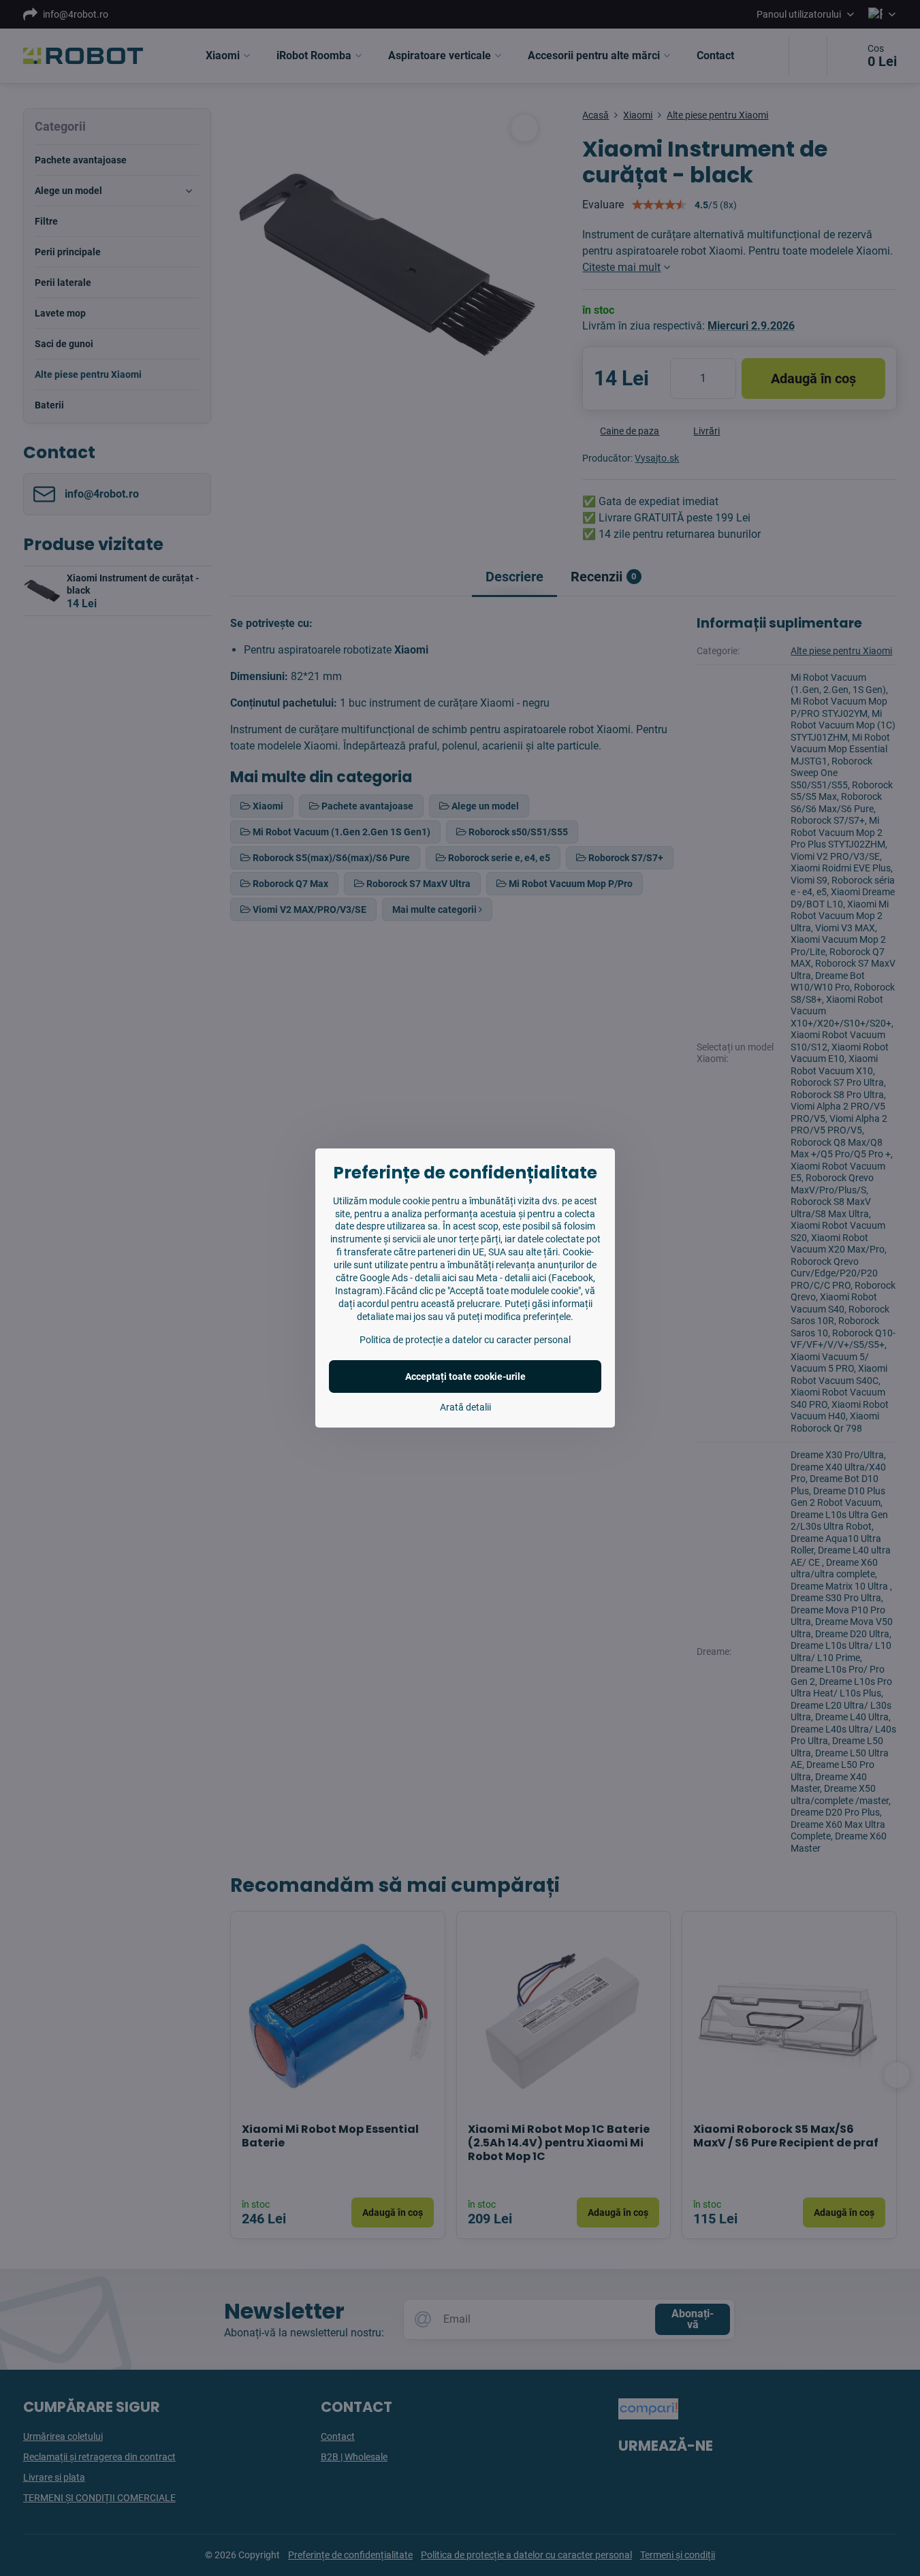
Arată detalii (465, 1407)
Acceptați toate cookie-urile (465, 1376)
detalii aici (435, 1278)
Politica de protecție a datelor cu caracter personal (465, 1340)
